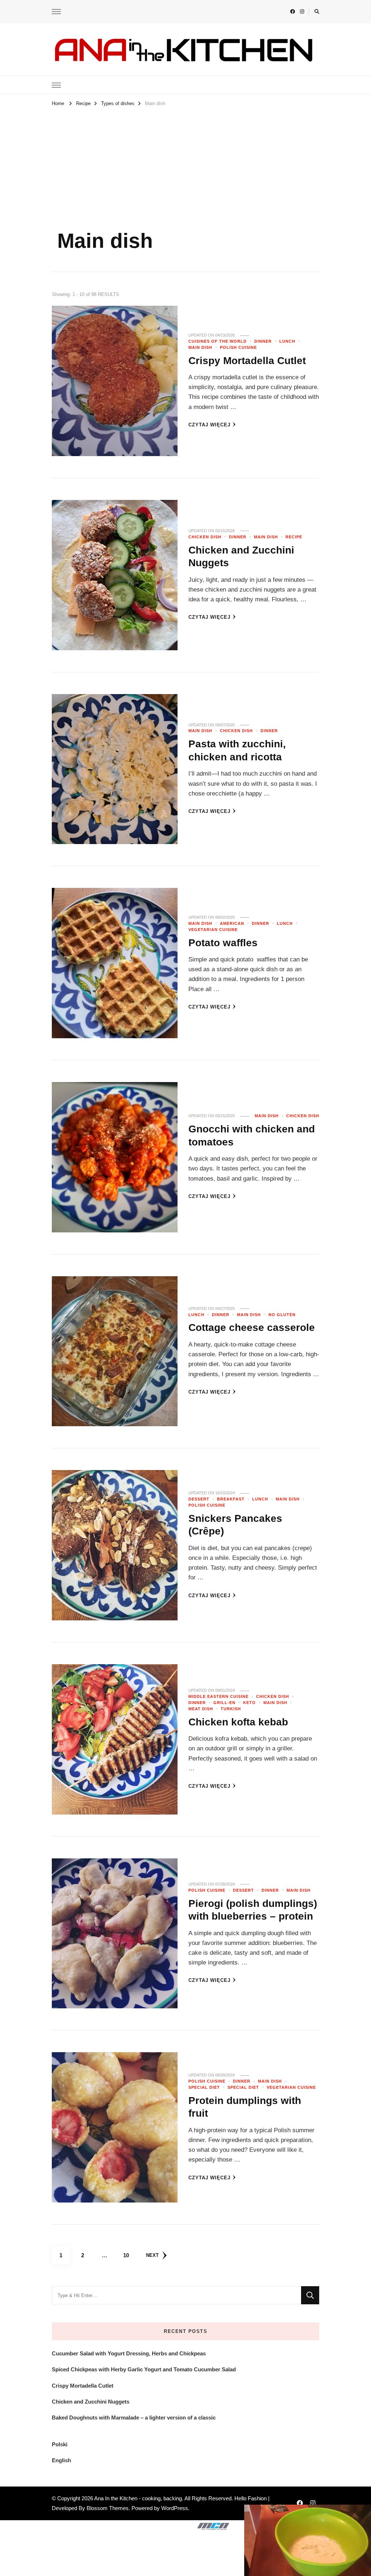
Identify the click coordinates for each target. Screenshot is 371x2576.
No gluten (282, 1315)
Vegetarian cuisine (213, 930)
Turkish (231, 1709)
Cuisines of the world (218, 341)
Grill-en (224, 1703)
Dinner (263, 341)
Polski (60, 2444)
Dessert (199, 1499)
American (232, 923)
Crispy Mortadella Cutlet (247, 360)
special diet (204, 2087)
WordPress (175, 2508)
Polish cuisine (238, 347)
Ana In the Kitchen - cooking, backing (138, 2498)
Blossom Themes (108, 2508)
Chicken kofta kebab (238, 1722)
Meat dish (201, 1709)
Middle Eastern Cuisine (218, 1696)
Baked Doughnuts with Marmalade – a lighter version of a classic (134, 2418)
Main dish (200, 347)
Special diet (243, 2087)
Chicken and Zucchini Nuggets (91, 2402)
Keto (249, 1703)
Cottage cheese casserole (252, 1327)
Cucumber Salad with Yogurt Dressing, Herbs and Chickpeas (129, 2353)
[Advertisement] (185, 163)
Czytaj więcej (209, 425)
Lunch (287, 341)
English (61, 2460)
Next (152, 2255)
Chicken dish (205, 537)
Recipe (294, 537)
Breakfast (231, 1499)
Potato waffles (223, 943)
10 (129, 2255)
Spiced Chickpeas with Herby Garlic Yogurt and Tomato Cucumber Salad (144, 2369)
